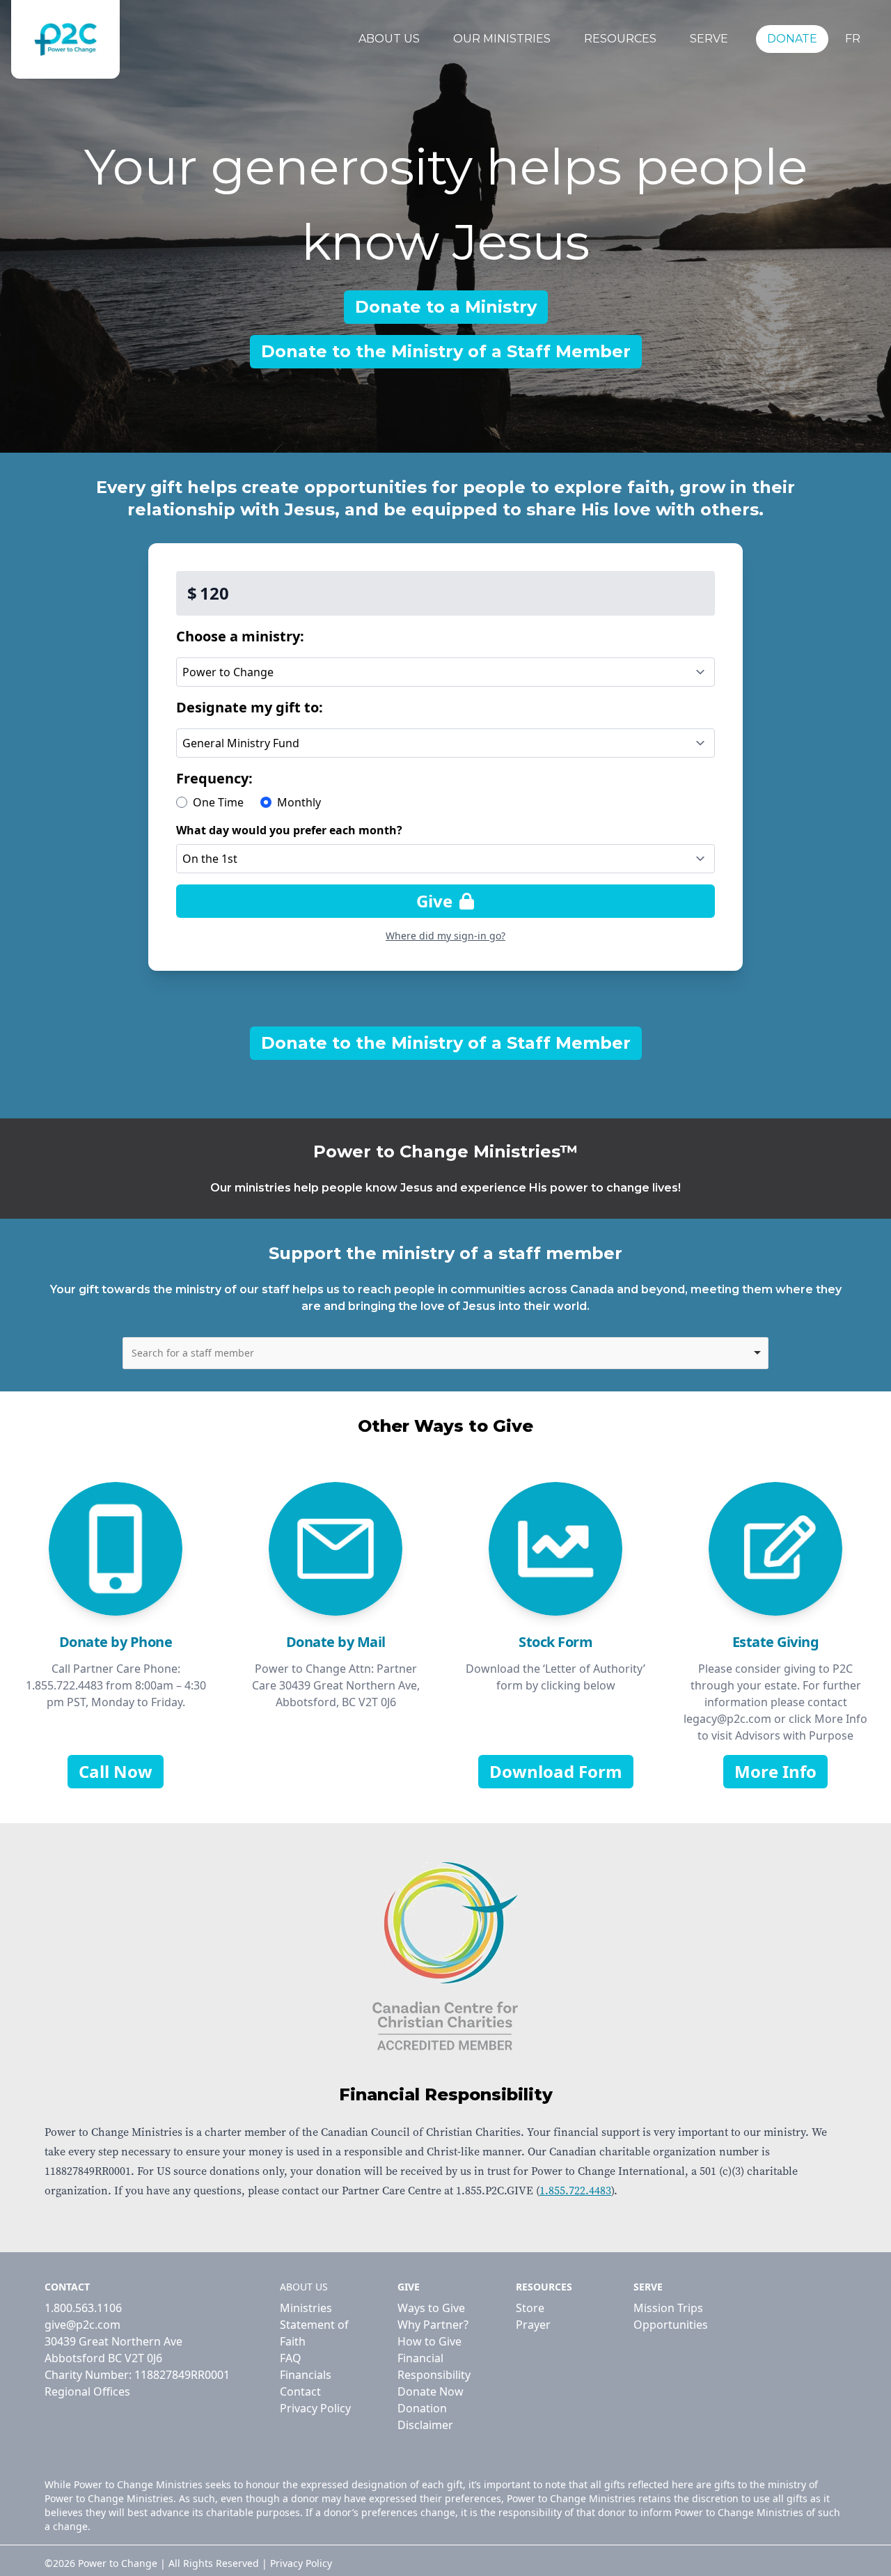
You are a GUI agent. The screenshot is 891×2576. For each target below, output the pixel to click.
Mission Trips (668, 2308)
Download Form (556, 1771)
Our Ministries (502, 39)
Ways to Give (431, 2308)
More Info (775, 1771)
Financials (306, 2375)
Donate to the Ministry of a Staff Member (446, 351)
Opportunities (671, 2325)
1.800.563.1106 (83, 2308)
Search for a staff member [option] (193, 1353)
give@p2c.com (82, 2325)
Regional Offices (87, 2391)
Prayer (533, 2325)
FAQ (291, 2358)
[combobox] (445, 1353)
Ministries (306, 2308)
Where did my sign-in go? (445, 936)
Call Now (116, 1771)
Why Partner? (433, 2325)
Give (436, 901)
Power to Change (118, 2563)
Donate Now (431, 2391)
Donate (792, 39)
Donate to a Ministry (446, 307)
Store (530, 2308)
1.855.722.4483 (575, 2191)
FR (853, 39)
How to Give (429, 2341)
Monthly (299, 802)
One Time (218, 802)
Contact (300, 2391)
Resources (620, 39)
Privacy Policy (315, 2408)
